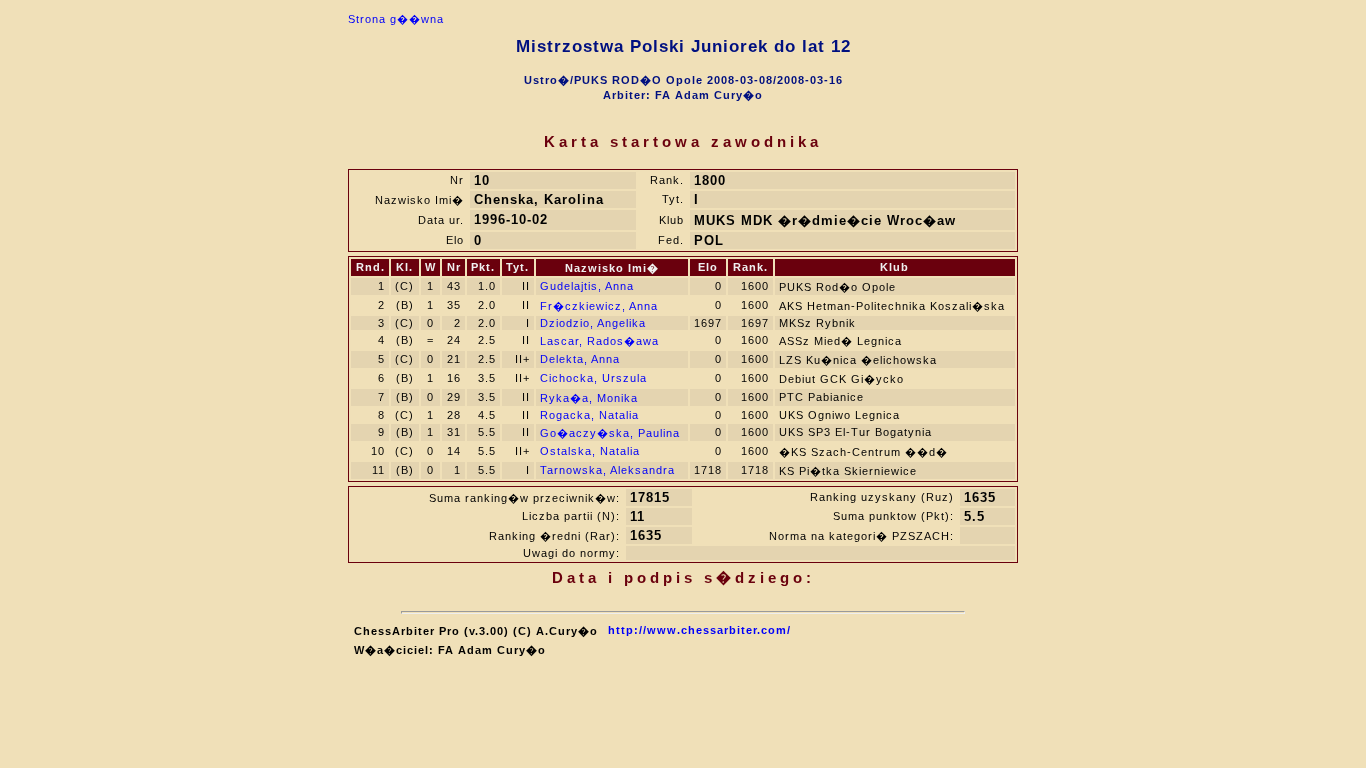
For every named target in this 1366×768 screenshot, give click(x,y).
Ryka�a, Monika (589, 398)
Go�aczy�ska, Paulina (610, 433)
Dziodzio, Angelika (593, 323)
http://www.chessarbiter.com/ (699, 630)
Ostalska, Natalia (590, 451)
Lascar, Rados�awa (599, 341)
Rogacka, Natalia (589, 415)
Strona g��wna (396, 19)
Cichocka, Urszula (593, 378)
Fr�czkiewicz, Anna (599, 306)
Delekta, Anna (580, 359)
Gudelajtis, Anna (587, 286)
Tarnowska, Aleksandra (607, 470)
